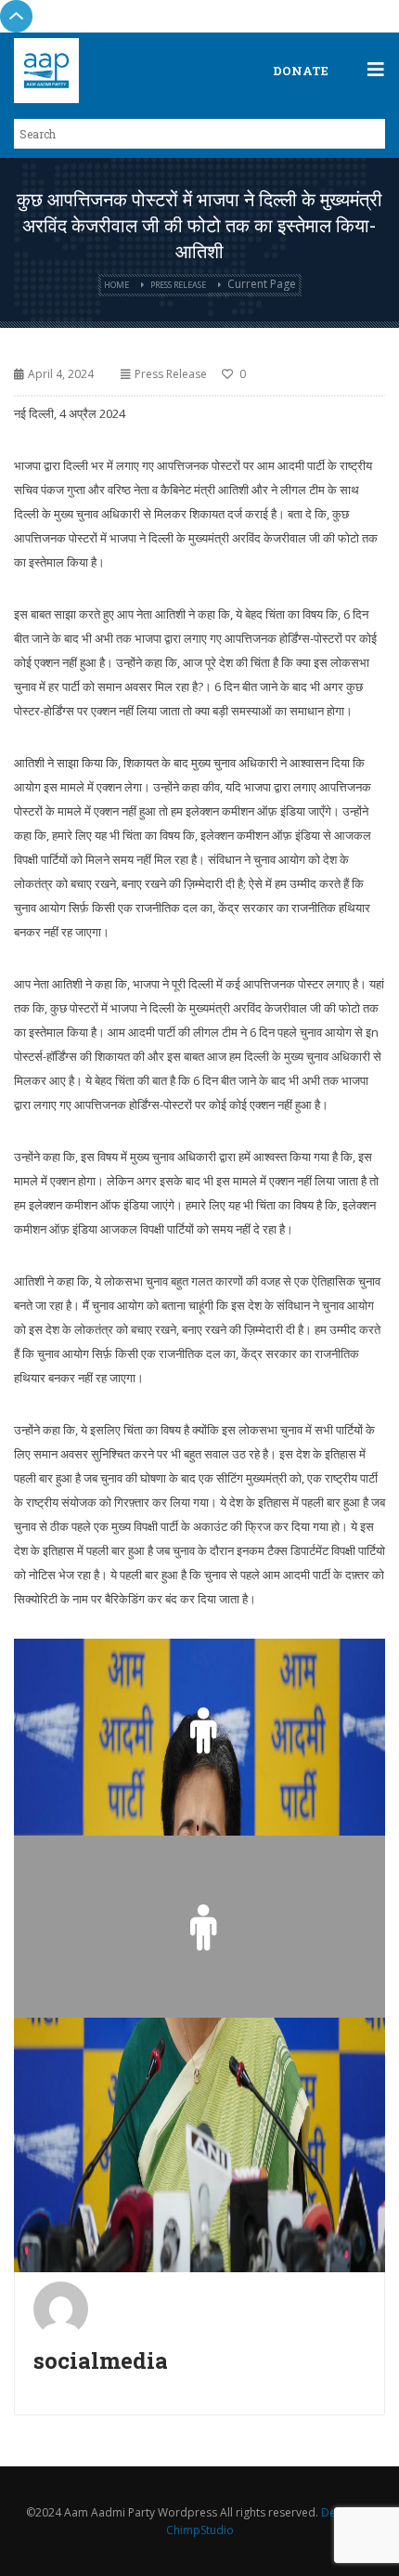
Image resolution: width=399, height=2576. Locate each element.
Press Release (178, 285)
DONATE (301, 71)
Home (116, 285)
